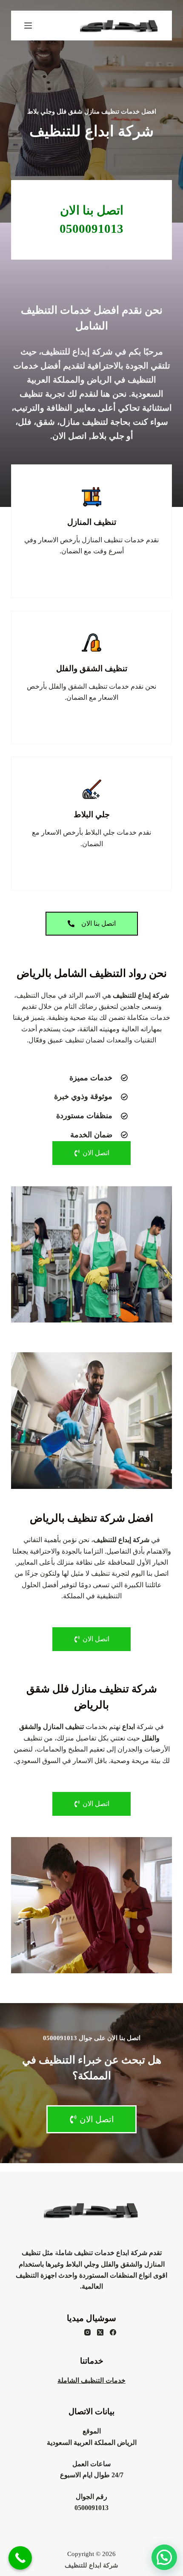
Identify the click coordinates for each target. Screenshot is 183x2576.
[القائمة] (28, 26)
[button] (164, 2557)
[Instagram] (87, 2332)
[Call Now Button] (20, 2558)
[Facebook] (113, 2332)
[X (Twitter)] (100, 2332)
